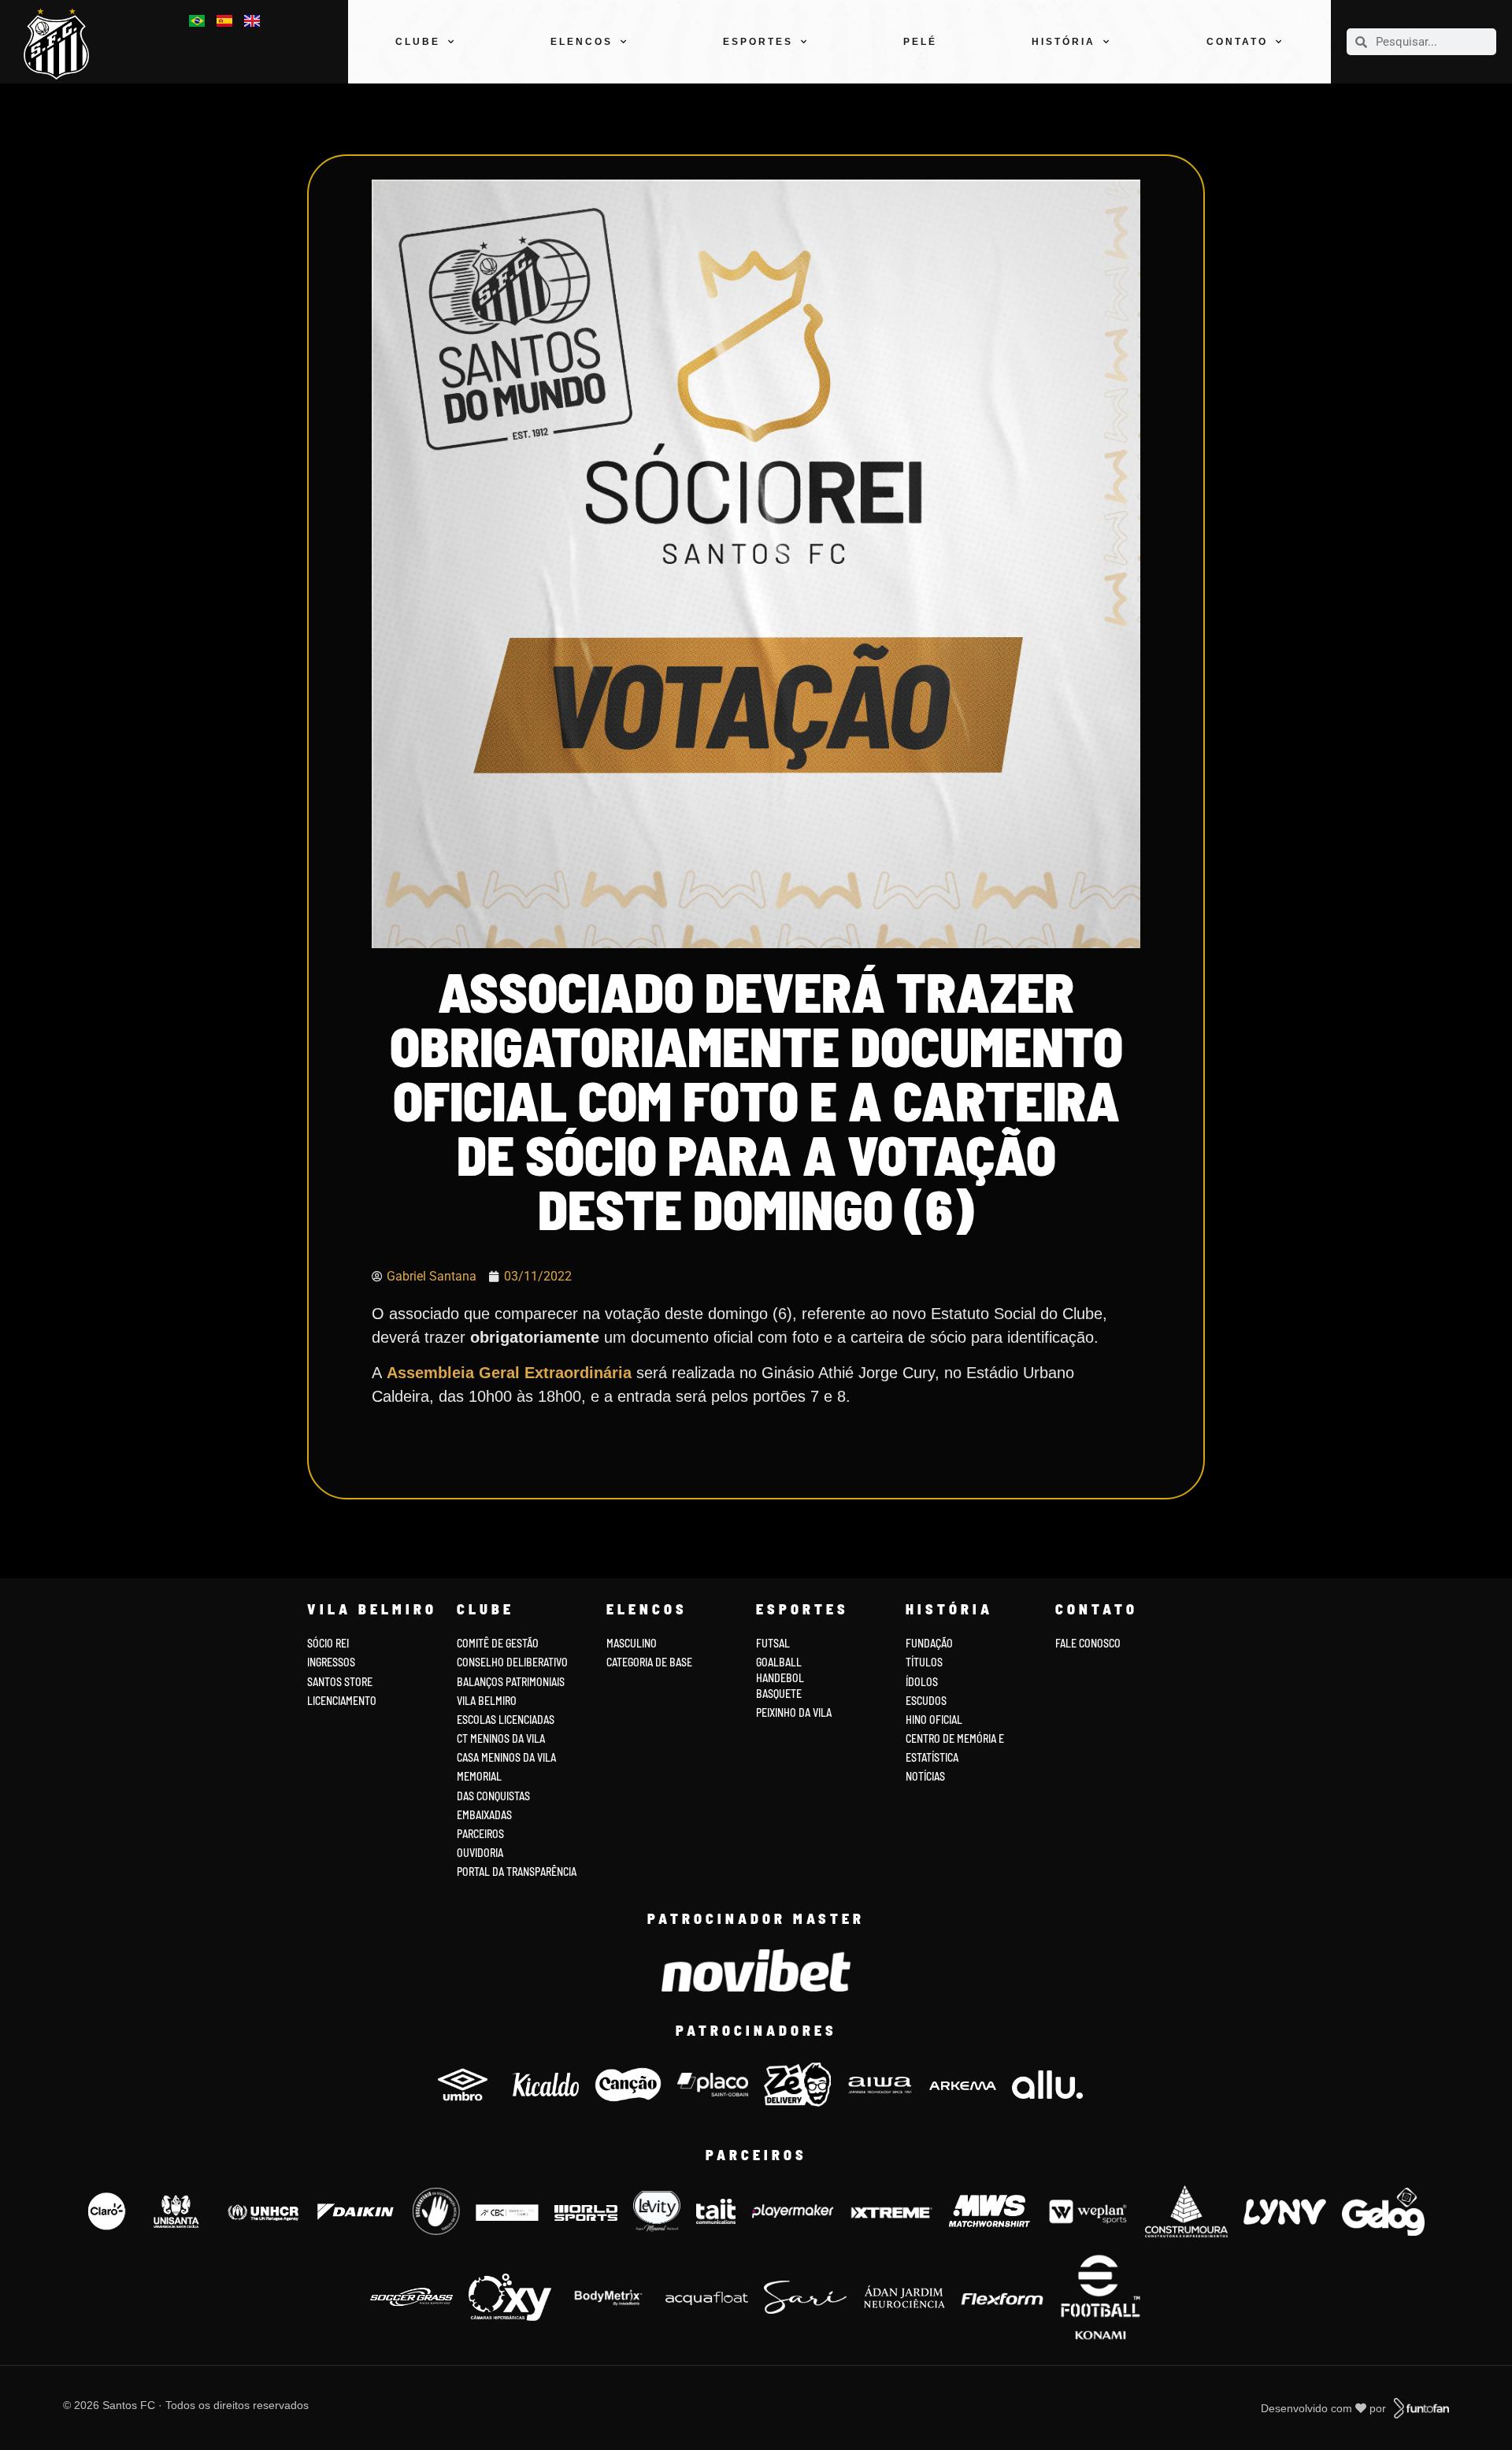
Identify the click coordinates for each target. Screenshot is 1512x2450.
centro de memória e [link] (955, 1738)
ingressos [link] (331, 1662)
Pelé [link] (920, 42)
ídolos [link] (922, 1682)
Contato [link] (1237, 42)
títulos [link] (924, 1662)
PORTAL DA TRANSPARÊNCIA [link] (517, 1872)
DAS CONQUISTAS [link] (493, 1796)
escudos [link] (926, 1701)
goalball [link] (779, 1662)
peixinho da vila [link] (794, 1712)
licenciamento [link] (342, 1701)
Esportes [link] (758, 42)
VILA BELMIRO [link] (487, 1701)
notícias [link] (925, 1776)
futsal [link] (773, 1643)
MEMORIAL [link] (479, 1776)
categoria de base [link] (650, 1662)
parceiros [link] (480, 1834)
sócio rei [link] (328, 1643)
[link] (63, 44)
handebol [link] (780, 1678)
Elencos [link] (582, 42)
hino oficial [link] (934, 1720)
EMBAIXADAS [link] (484, 1815)
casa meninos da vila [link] (506, 1757)
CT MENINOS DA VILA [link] (501, 1738)
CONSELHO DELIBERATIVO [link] (512, 1662)
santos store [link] (340, 1682)
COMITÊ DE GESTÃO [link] (498, 1643)
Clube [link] (418, 42)
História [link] (1064, 42)
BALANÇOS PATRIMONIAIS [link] (511, 1682)
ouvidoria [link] (480, 1853)
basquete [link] (779, 1694)
